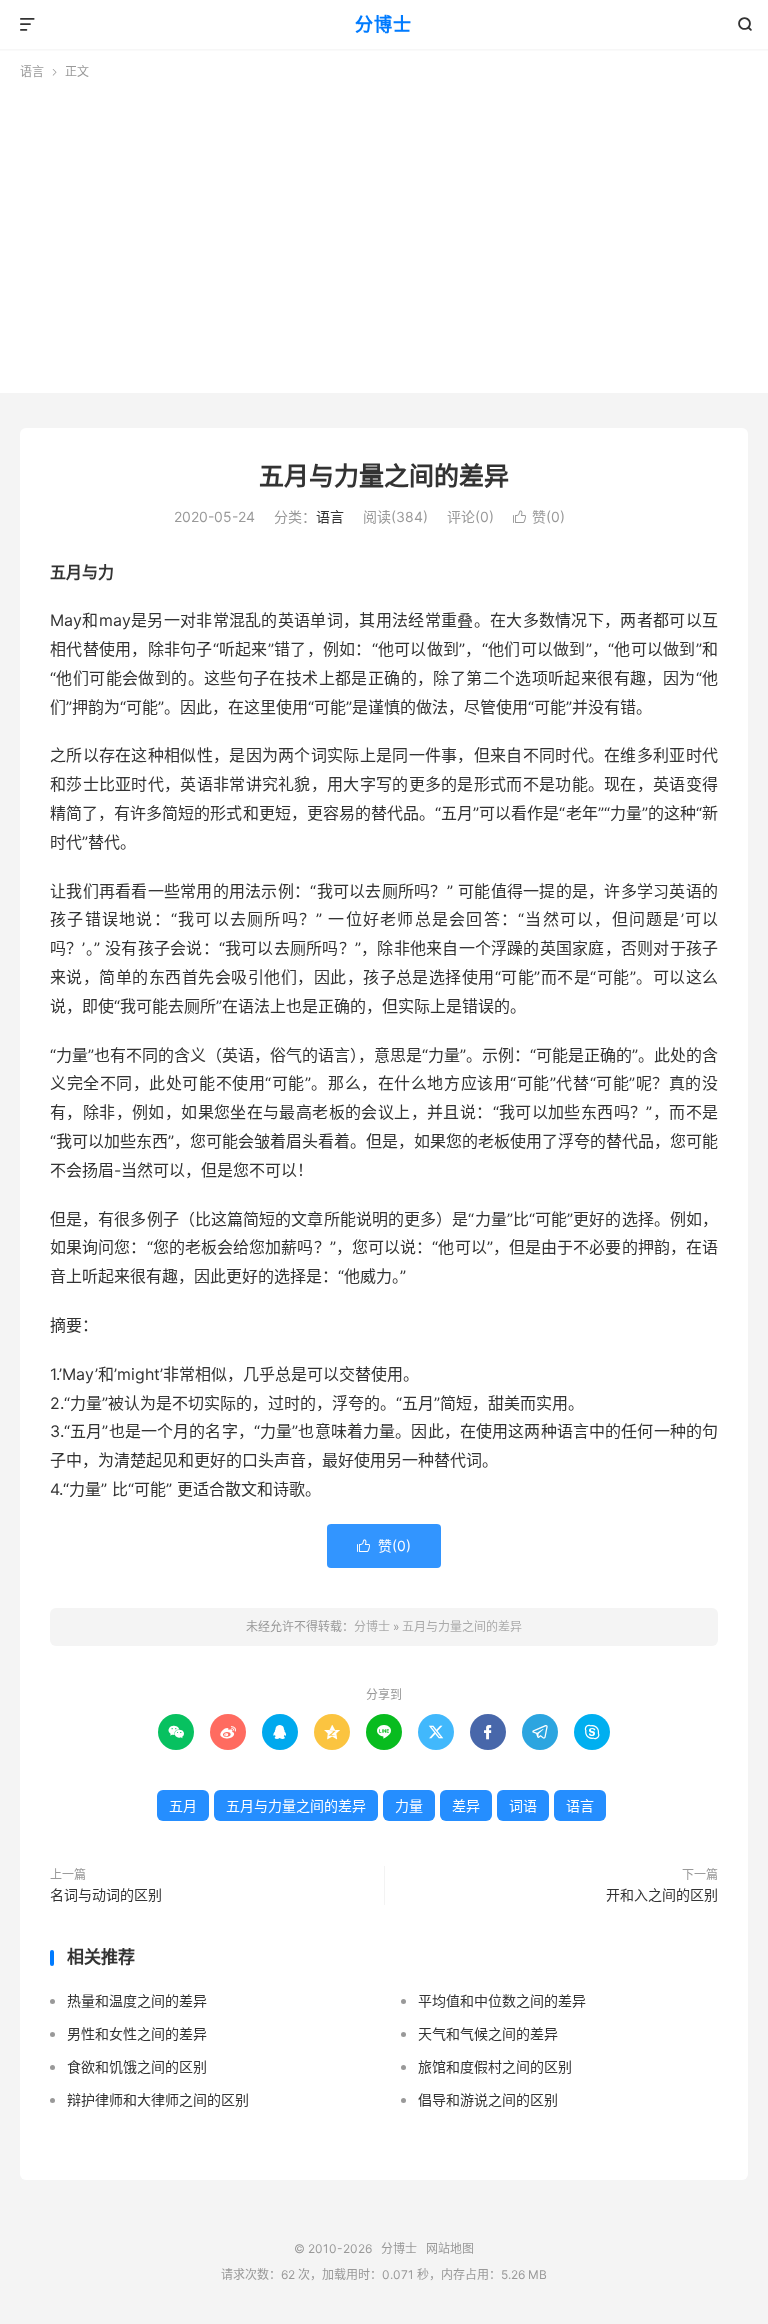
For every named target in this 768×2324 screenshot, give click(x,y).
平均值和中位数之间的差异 (502, 2000)
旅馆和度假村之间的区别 (495, 2066)
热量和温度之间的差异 (137, 2000)
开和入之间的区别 (662, 1894)
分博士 (383, 24)
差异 (466, 1805)
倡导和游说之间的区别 (488, 2099)
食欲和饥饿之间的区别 (137, 2066)
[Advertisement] (384, 231)
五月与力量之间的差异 (384, 476)
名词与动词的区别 (106, 1894)
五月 (183, 1805)
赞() (539, 516)
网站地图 (450, 2248)
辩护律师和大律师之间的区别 (158, 2099)
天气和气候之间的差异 (488, 2033)
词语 (523, 1805)
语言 (32, 71)
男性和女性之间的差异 (137, 2033)
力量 (409, 1805)
